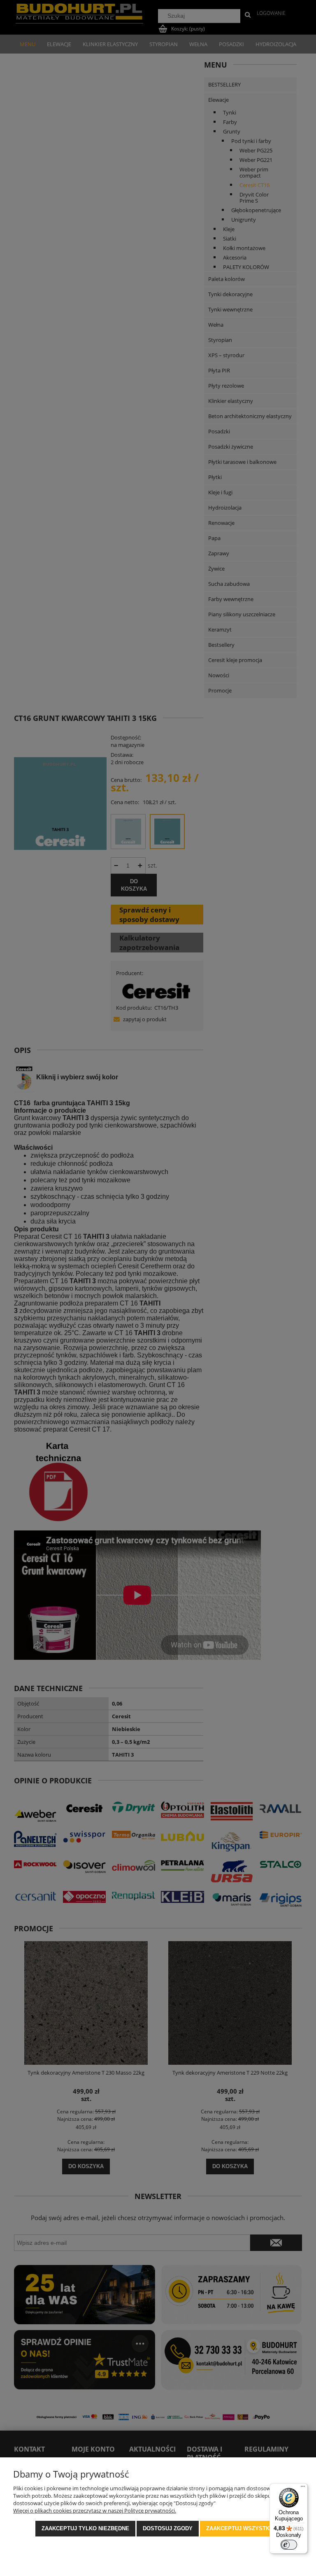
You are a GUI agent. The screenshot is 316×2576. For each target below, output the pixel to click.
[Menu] (303, 2488)
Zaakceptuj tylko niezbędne (85, 2528)
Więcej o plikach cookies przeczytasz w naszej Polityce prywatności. (95, 2510)
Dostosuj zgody (168, 2528)
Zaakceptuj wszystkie (240, 2528)
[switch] (289, 2545)
